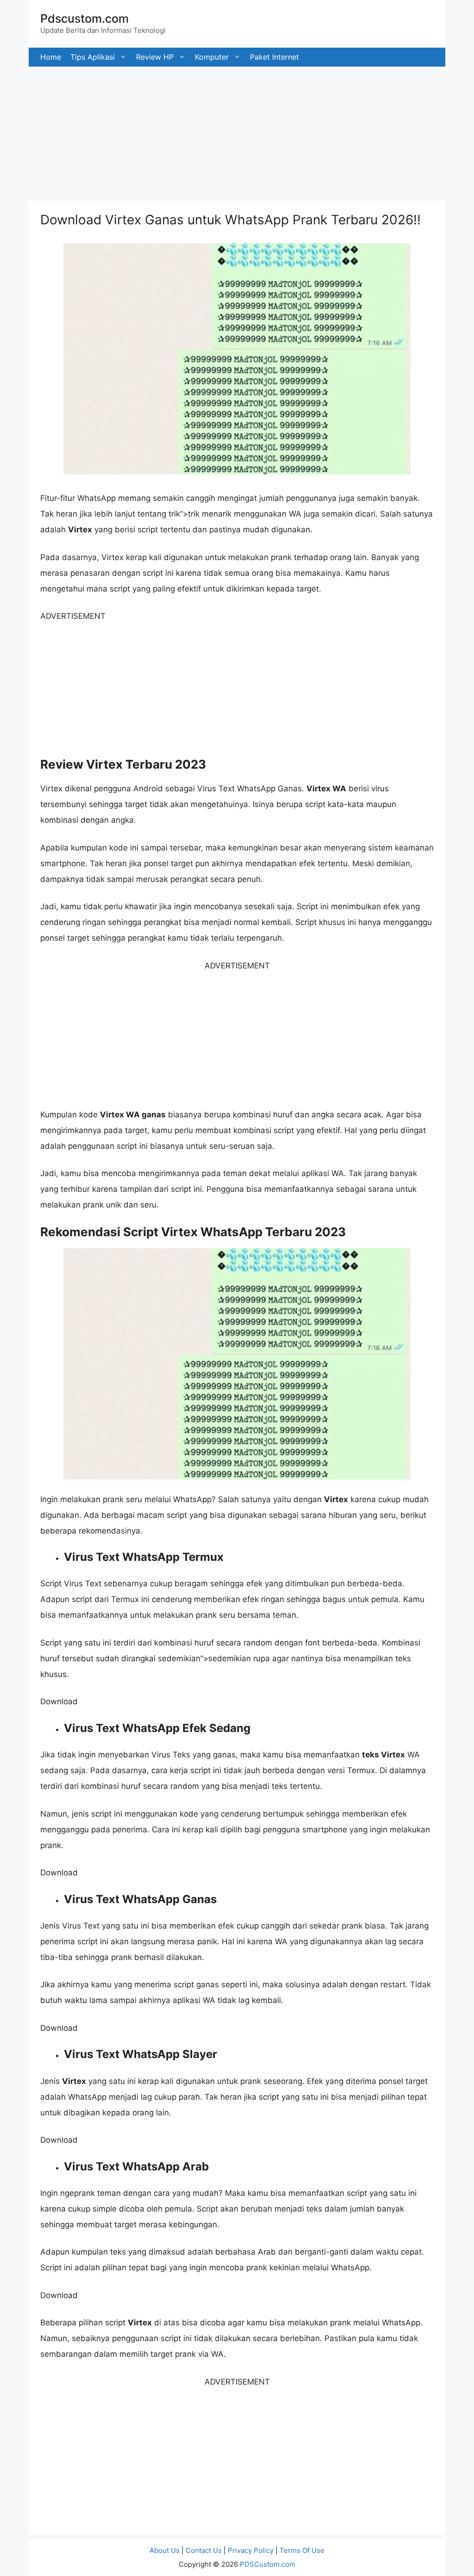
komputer (212, 57)
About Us (165, 2550)
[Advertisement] (237, 131)
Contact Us (204, 2550)
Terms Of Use (302, 2550)
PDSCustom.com (268, 2564)
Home (51, 57)
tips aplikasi (93, 57)
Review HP (155, 57)
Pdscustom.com (84, 18)
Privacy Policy (251, 2550)
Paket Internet (274, 57)
